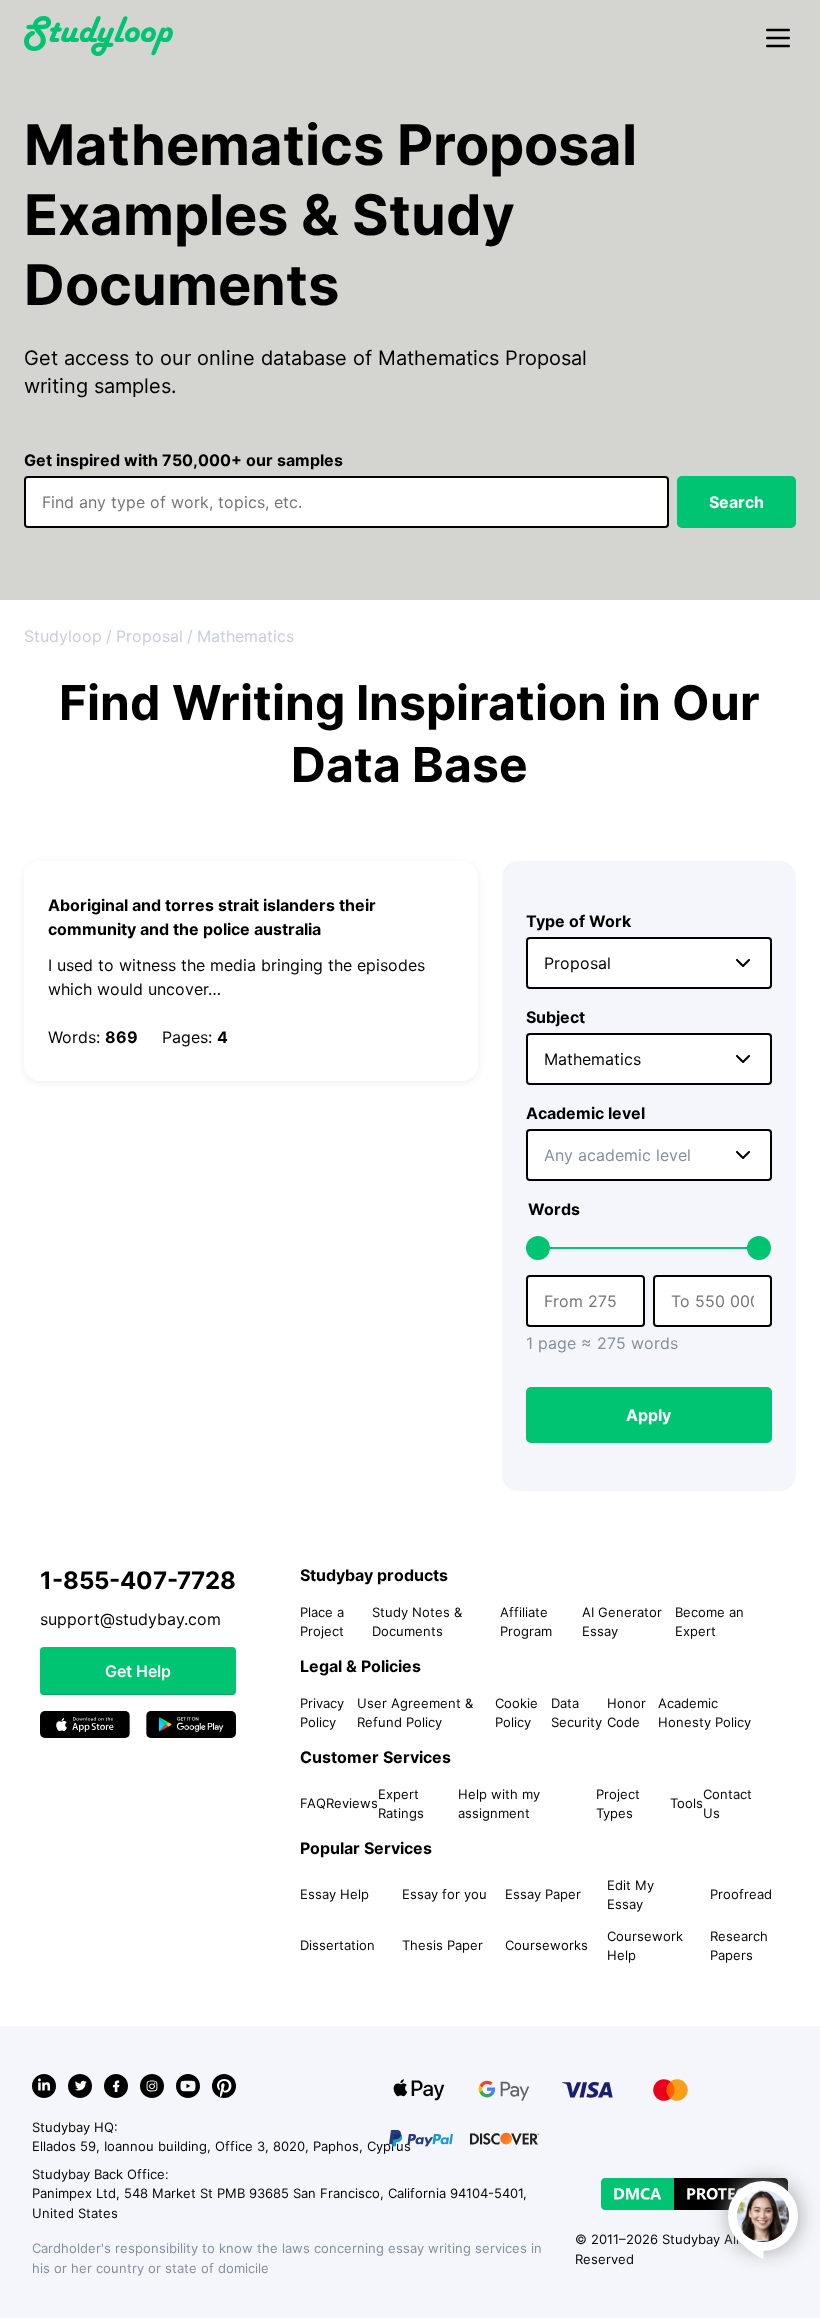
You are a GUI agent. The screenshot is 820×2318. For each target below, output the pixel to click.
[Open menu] (778, 39)
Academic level (585, 1113)
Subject (555, 1017)
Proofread (741, 1894)
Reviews (352, 1803)
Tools (686, 1803)
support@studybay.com (130, 1619)
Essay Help (334, 1894)
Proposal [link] (149, 636)
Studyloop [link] (63, 636)
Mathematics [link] (245, 636)
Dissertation (337, 1945)
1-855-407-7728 (138, 1580)
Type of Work (578, 921)
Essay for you (444, 1894)
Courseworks (546, 1945)
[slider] (538, 1248)
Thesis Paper (442, 1945)
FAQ (313, 1803)
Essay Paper (543, 1894)
